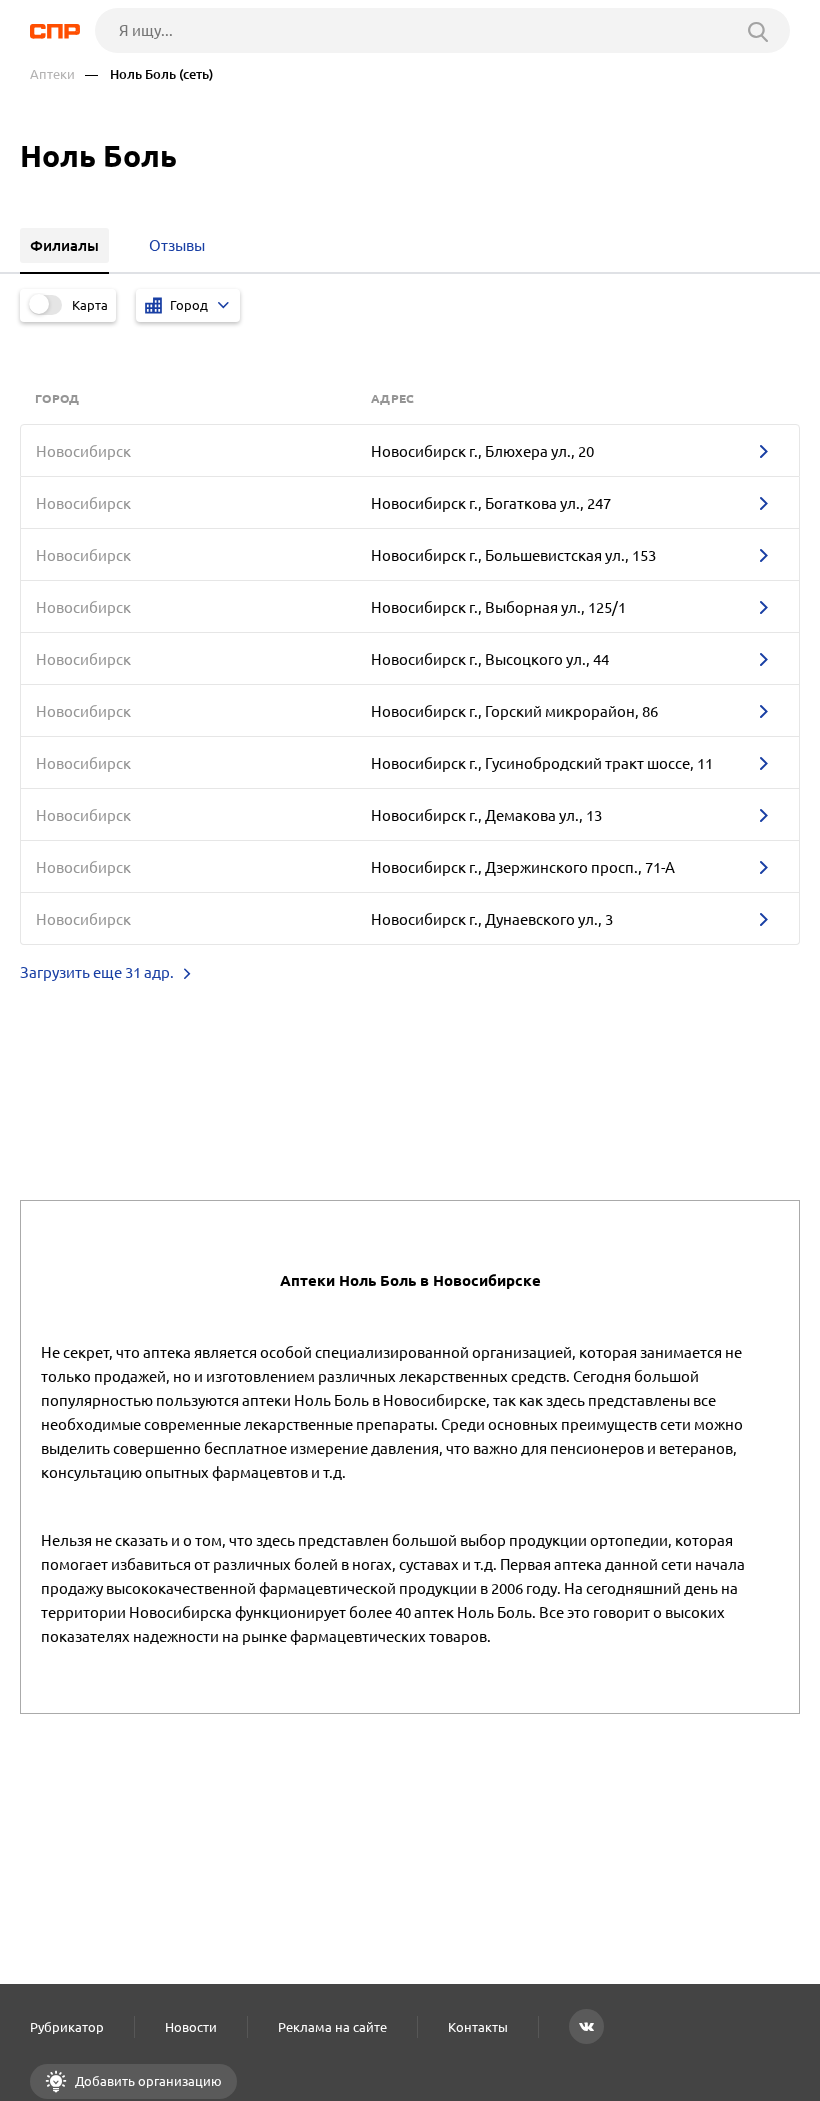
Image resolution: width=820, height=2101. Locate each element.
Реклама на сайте (332, 2027)
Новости (191, 2027)
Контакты (478, 2027)
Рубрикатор (67, 2027)
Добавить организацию (147, 2081)
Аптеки (52, 74)
